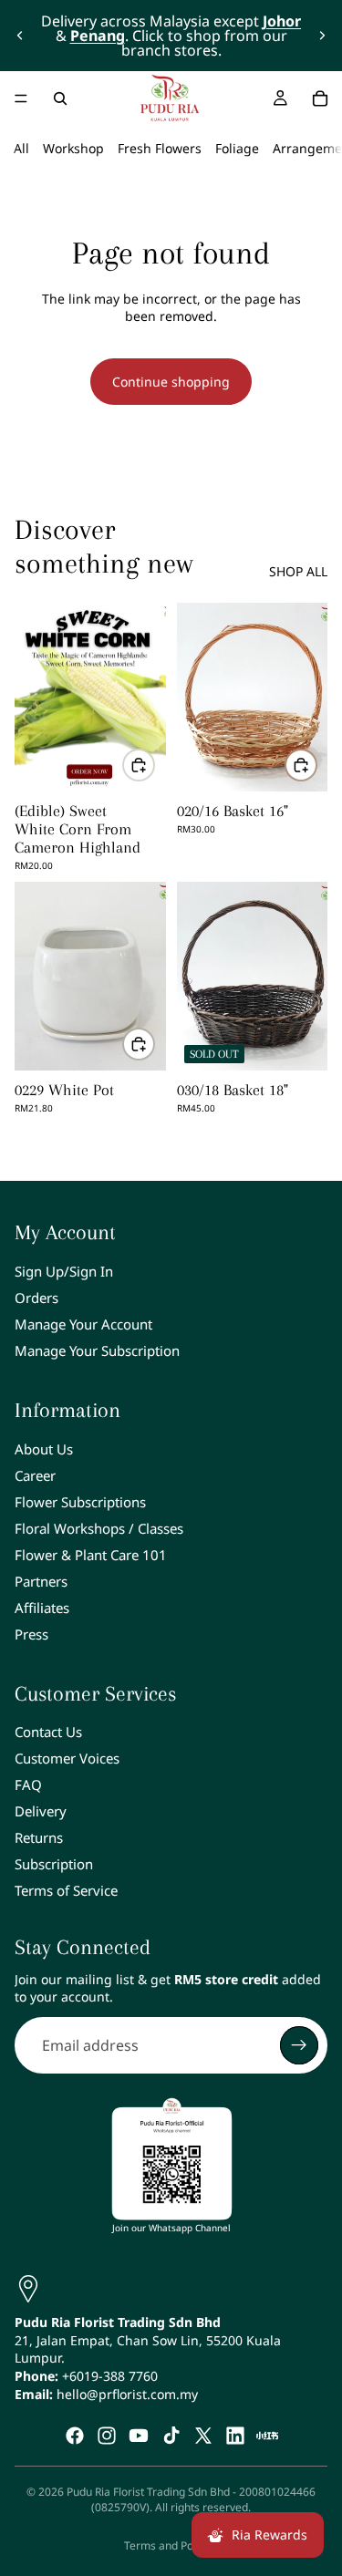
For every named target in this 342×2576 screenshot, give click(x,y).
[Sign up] (299, 2045)
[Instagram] (107, 2436)
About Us (44, 1449)
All (21, 148)
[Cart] (320, 98)
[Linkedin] (235, 2436)
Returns (39, 1838)
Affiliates (42, 1608)
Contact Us (48, 1733)
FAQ (28, 1785)
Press (31, 1634)
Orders (36, 1298)
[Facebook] (75, 2436)
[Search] (60, 98)
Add (316, 765)
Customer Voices (67, 1759)
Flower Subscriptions (80, 1502)
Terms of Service (66, 1891)
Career (35, 1475)
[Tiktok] (171, 2436)
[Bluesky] (267, 2436)
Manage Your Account (83, 1324)
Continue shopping (171, 382)
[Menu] (21, 98)
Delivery (41, 1812)
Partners (41, 1581)
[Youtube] (139, 2436)
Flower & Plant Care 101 (91, 1555)
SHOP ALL (298, 571)
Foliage (237, 148)
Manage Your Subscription (97, 1350)
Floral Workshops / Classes (99, 1528)
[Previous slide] (20, 36)
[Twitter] (203, 2436)
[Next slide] (322, 36)
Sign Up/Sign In (64, 1271)
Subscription (54, 1865)
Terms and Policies (171, 2545)
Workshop (73, 148)
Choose (154, 765)
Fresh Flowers (160, 148)
